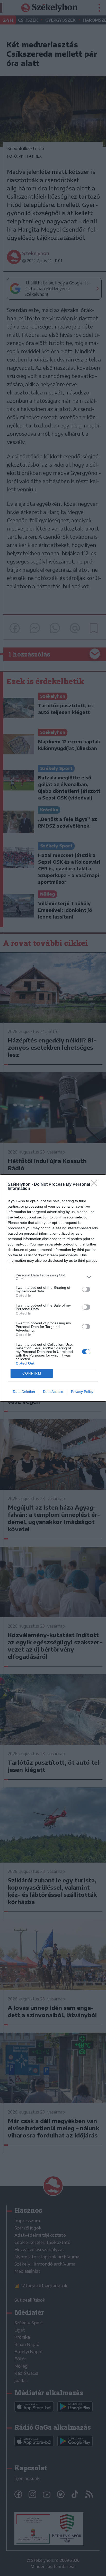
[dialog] (53, 1288)
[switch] (86, 1289)
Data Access (53, 1392)
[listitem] (53, 1277)
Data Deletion (24, 1392)
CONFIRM (32, 1373)
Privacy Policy (82, 1392)
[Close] (96, 1185)
